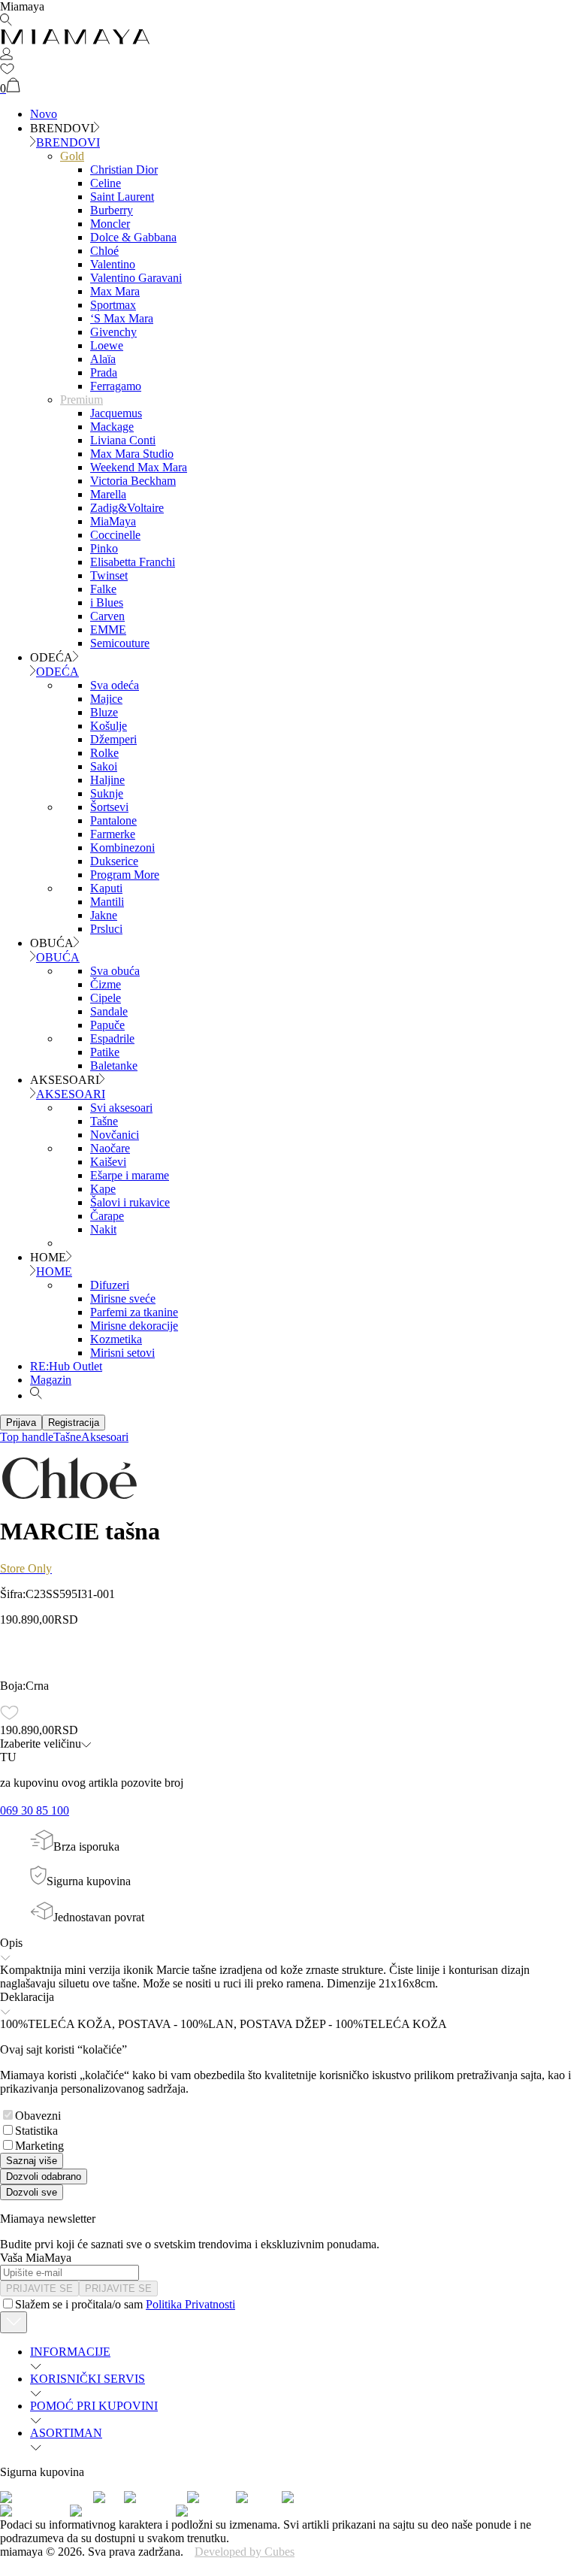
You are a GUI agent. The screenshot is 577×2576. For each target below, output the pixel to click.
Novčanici (115, 1135)
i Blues (107, 602)
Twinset (109, 575)
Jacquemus (116, 413)
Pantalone (113, 820)
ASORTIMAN (66, 2433)
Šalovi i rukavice (130, 1202)
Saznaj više (32, 2161)
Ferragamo (116, 386)
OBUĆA (58, 957)
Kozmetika (116, 1339)
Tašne (104, 1121)
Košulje (109, 726)
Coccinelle (115, 535)
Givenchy (113, 332)
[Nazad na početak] (14, 2322)
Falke (103, 589)
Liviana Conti (123, 440)
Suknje (107, 793)
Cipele (106, 998)
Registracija (74, 1423)
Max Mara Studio (132, 454)
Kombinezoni (122, 848)
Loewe (107, 345)
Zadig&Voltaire (127, 508)
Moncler (110, 224)
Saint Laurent (122, 197)
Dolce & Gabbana (133, 237)
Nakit (103, 1229)
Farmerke (113, 834)
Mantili (107, 902)
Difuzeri (110, 1285)
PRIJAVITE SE (39, 2288)
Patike (105, 1052)
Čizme (106, 984)
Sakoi (104, 766)
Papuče (107, 1025)
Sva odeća (115, 685)
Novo (44, 114)
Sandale (109, 1011)
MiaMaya (113, 521)
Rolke (104, 753)
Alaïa (103, 359)
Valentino (113, 264)
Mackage (112, 427)
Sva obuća (115, 971)
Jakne (104, 915)
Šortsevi (109, 807)
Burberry (112, 210)
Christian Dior (124, 170)
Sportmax (113, 305)
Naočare (110, 1148)
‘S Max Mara (122, 318)
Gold (72, 156)
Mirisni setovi (122, 1353)
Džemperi (113, 739)
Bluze (104, 712)
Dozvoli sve (32, 2192)
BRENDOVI (68, 142)
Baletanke (114, 1066)
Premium (82, 400)
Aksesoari (105, 1437)
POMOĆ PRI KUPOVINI (94, 2406)
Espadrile (112, 1038)
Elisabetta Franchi (133, 562)
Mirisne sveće (123, 1299)
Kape (103, 1189)
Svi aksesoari (121, 1108)
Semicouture (120, 643)
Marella (108, 494)
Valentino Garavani (136, 278)
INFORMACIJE (70, 2352)
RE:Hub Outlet (66, 1366)
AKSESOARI (71, 1094)
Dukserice (114, 861)
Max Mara (115, 291)
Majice (106, 699)
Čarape (107, 1216)
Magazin (51, 1380)
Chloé (104, 251)
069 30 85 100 (35, 1810)
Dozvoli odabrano (44, 2176)
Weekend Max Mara (139, 467)
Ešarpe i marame (130, 1175)
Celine (106, 183)
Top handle (27, 1437)
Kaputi (106, 888)
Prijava (21, 1423)
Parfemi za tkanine (134, 1312)
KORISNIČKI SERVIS (88, 2379)
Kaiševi (108, 1162)
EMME (108, 630)
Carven (107, 616)
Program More (125, 875)
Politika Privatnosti (190, 2304)
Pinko (104, 548)
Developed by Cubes (245, 2552)
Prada (104, 372)
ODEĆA (57, 672)
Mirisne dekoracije (134, 1326)
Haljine (107, 780)
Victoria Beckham (133, 481)
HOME (54, 1271)
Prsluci (106, 929)
